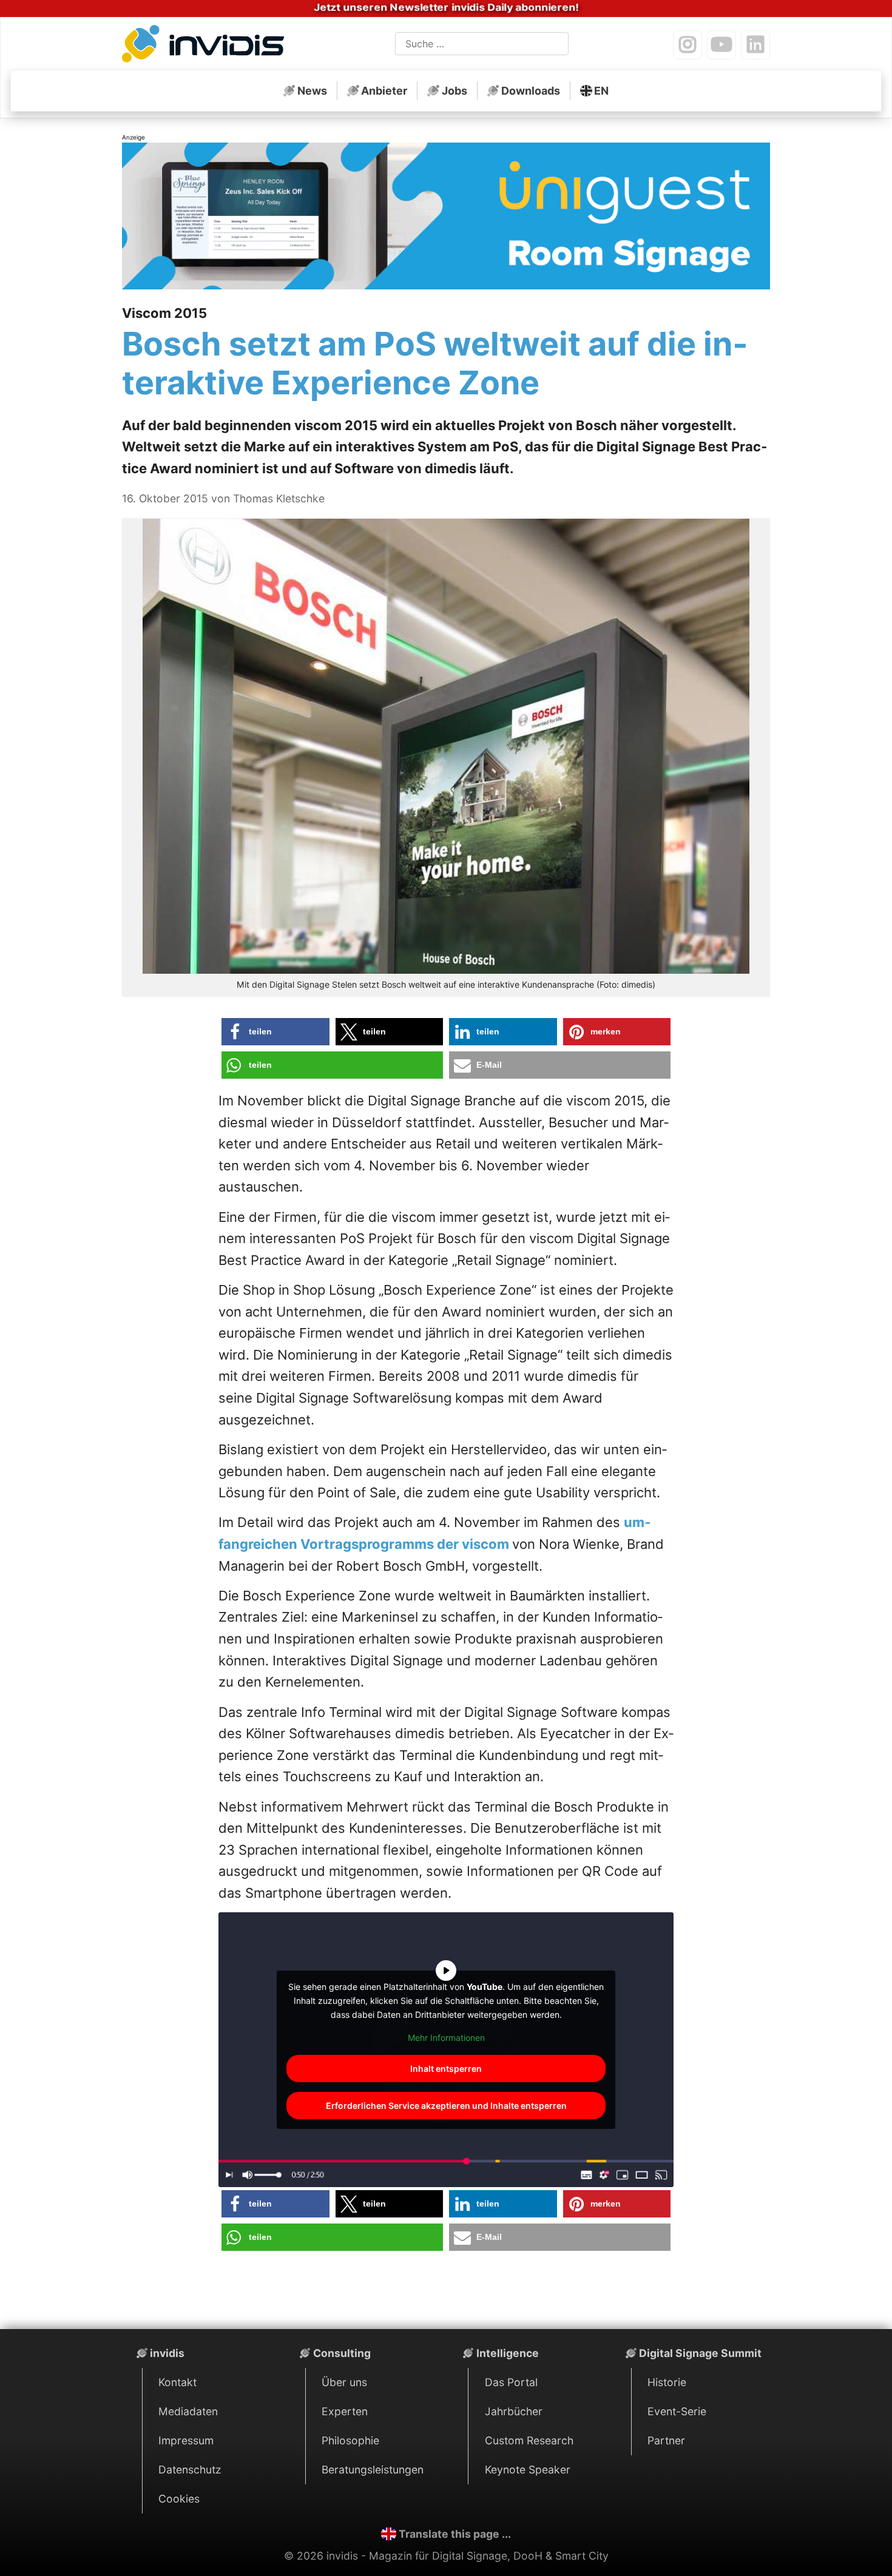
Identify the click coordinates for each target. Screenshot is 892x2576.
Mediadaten (188, 2411)
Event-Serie (677, 2411)
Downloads (531, 91)
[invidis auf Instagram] (688, 45)
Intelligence (508, 2353)
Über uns (344, 2382)
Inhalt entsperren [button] (446, 2069)
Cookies (179, 2499)
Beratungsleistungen (373, 2470)
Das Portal (511, 2382)
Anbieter (384, 91)
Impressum (186, 2440)
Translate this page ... (455, 2534)
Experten (345, 2411)
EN (601, 91)
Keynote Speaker (528, 2470)
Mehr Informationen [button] (446, 2038)
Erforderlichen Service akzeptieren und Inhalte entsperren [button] (446, 2106)
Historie (667, 2382)
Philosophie (350, 2440)
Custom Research (529, 2440)
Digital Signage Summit (700, 2353)
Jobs (454, 91)
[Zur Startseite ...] (207, 46)
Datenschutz (190, 2470)
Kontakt (177, 2382)
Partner (666, 2440)
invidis (167, 2353)
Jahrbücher (514, 2411)
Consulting (342, 2353)
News (312, 91)
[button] (275, 1032)
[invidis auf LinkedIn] (755, 45)
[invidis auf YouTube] (721, 45)
